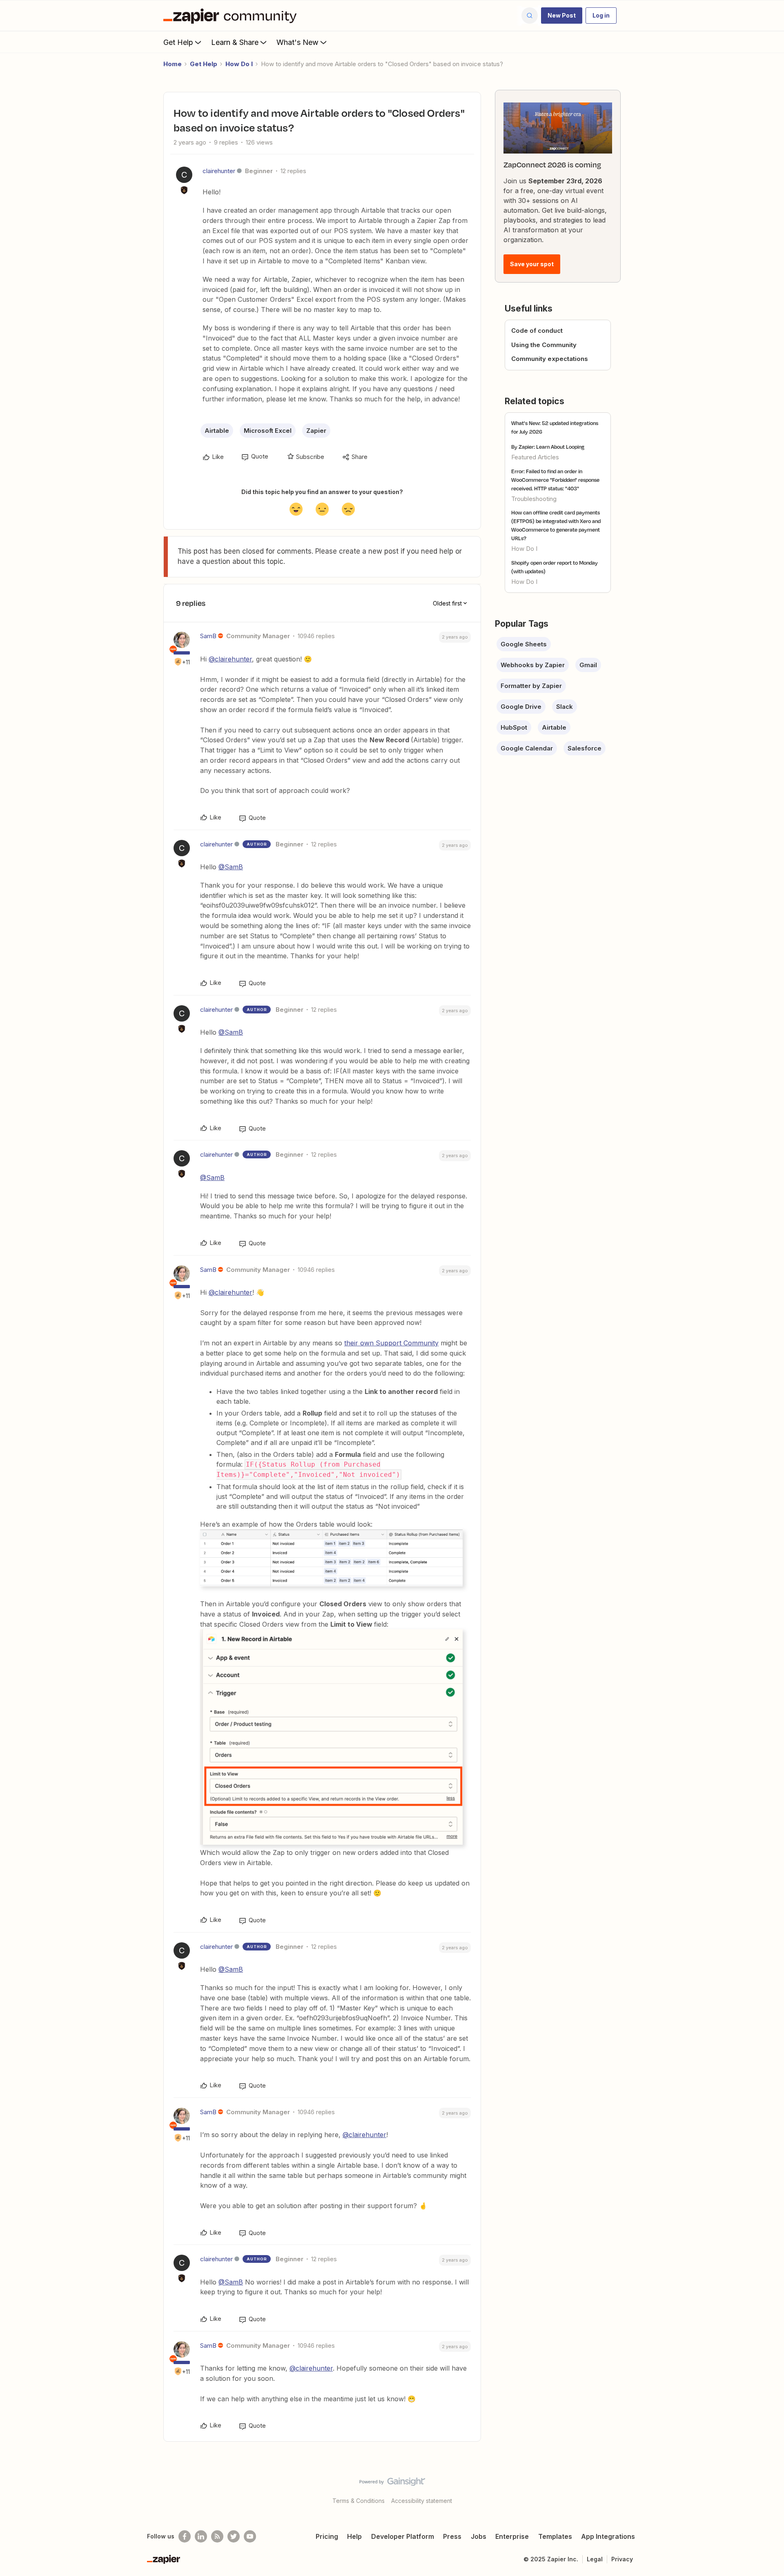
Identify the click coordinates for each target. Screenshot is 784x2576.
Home (173, 64)
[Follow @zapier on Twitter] (234, 2536)
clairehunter (219, 171)
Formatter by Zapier (531, 686)
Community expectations (550, 359)
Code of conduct (537, 331)
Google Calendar (527, 748)
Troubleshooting (534, 499)
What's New (297, 42)
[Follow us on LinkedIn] (201, 2536)
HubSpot (514, 727)
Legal (595, 2559)
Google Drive (521, 707)
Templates (555, 2536)
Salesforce (585, 748)
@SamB (231, 867)
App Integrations (608, 2536)
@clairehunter (230, 659)
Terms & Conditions (359, 2501)
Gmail (588, 665)
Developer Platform (403, 2536)
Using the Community (544, 345)
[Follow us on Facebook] (185, 2536)
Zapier (316, 431)
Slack (565, 707)
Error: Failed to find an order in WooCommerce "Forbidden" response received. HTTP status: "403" (555, 480)
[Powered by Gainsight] (392, 2484)
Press (452, 2536)
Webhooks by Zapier (533, 665)
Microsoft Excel (268, 431)
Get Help (178, 42)
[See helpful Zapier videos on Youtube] (250, 2536)
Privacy (622, 2559)
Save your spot (532, 264)
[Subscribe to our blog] (217, 2536)
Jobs (479, 2536)
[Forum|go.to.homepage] (232, 16)
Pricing (327, 2536)
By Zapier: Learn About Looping (548, 447)
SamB (208, 636)
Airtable (217, 431)
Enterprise (512, 2536)
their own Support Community (391, 1343)
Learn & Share (235, 42)
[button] (562, 16)
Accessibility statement (422, 2501)
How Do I (239, 64)
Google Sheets (524, 644)
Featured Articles (535, 457)
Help (354, 2536)
